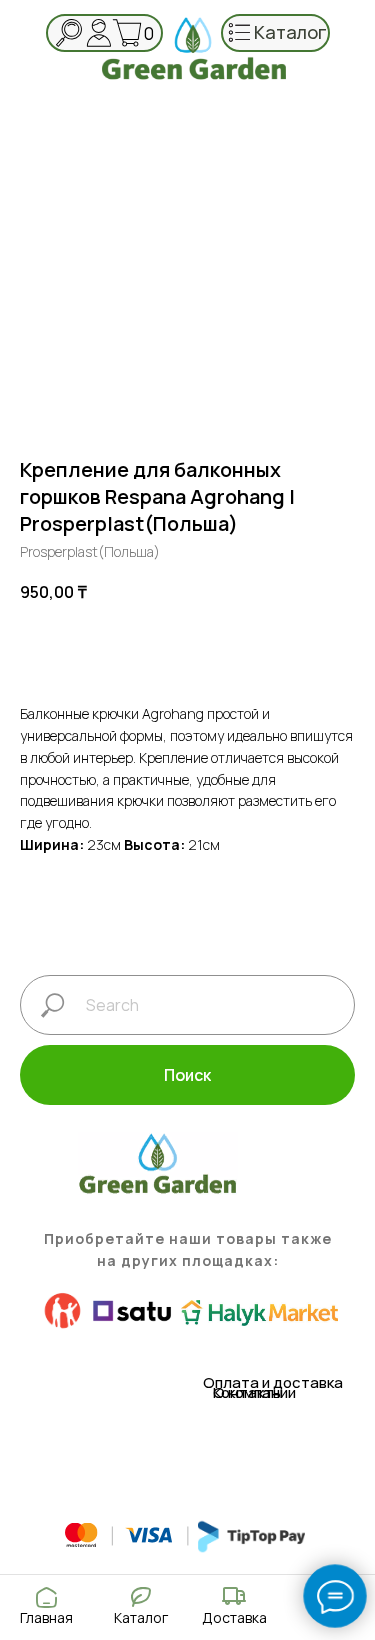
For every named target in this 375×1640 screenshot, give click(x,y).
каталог (290, 32)
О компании (254, 1392)
